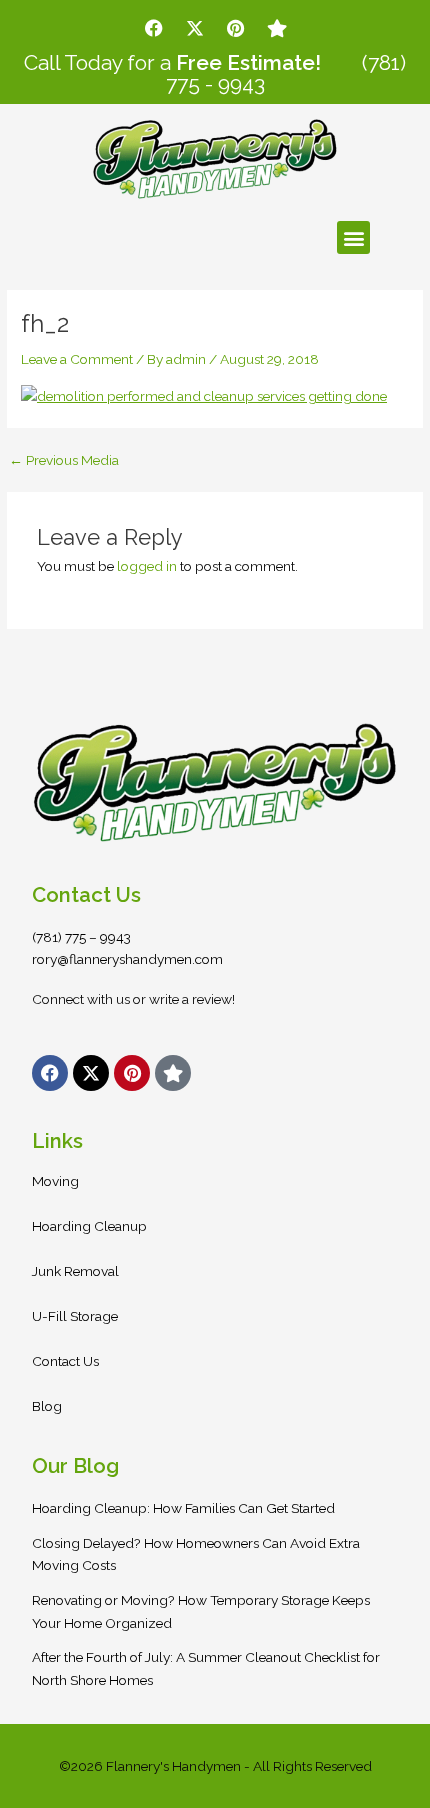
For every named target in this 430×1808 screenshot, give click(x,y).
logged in (147, 566)
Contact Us (65, 1361)
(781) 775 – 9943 (81, 937)
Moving (55, 1181)
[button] (353, 237)
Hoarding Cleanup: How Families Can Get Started (183, 1508)
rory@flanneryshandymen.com (127, 959)
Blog (47, 1406)
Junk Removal (75, 1271)
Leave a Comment (77, 359)
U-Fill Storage (75, 1316)
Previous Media (64, 461)
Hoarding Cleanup (89, 1226)
